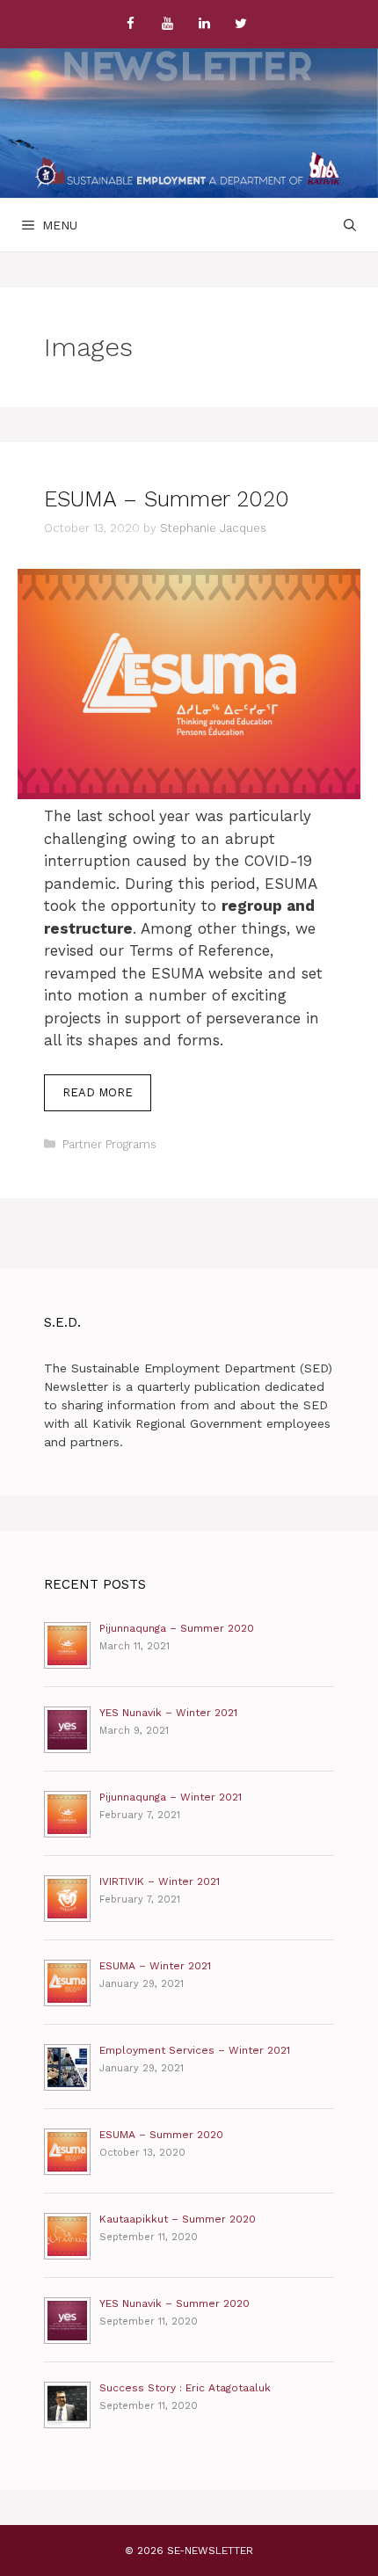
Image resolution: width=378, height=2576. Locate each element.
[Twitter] (241, 24)
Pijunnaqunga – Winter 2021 (171, 1797)
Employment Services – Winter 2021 (195, 2050)
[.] (188, 170)
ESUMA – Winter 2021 (155, 1966)
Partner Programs (109, 1144)
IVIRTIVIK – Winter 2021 (160, 1881)
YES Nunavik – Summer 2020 (174, 2303)
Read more (107, 1098)
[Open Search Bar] (350, 225)
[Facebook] (130, 24)
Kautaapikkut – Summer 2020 (178, 2219)
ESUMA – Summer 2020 (167, 499)
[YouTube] (167, 24)
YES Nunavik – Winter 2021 (168, 1713)
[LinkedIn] (204, 24)
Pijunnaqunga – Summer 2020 (177, 1628)
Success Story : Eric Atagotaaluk (185, 2388)
